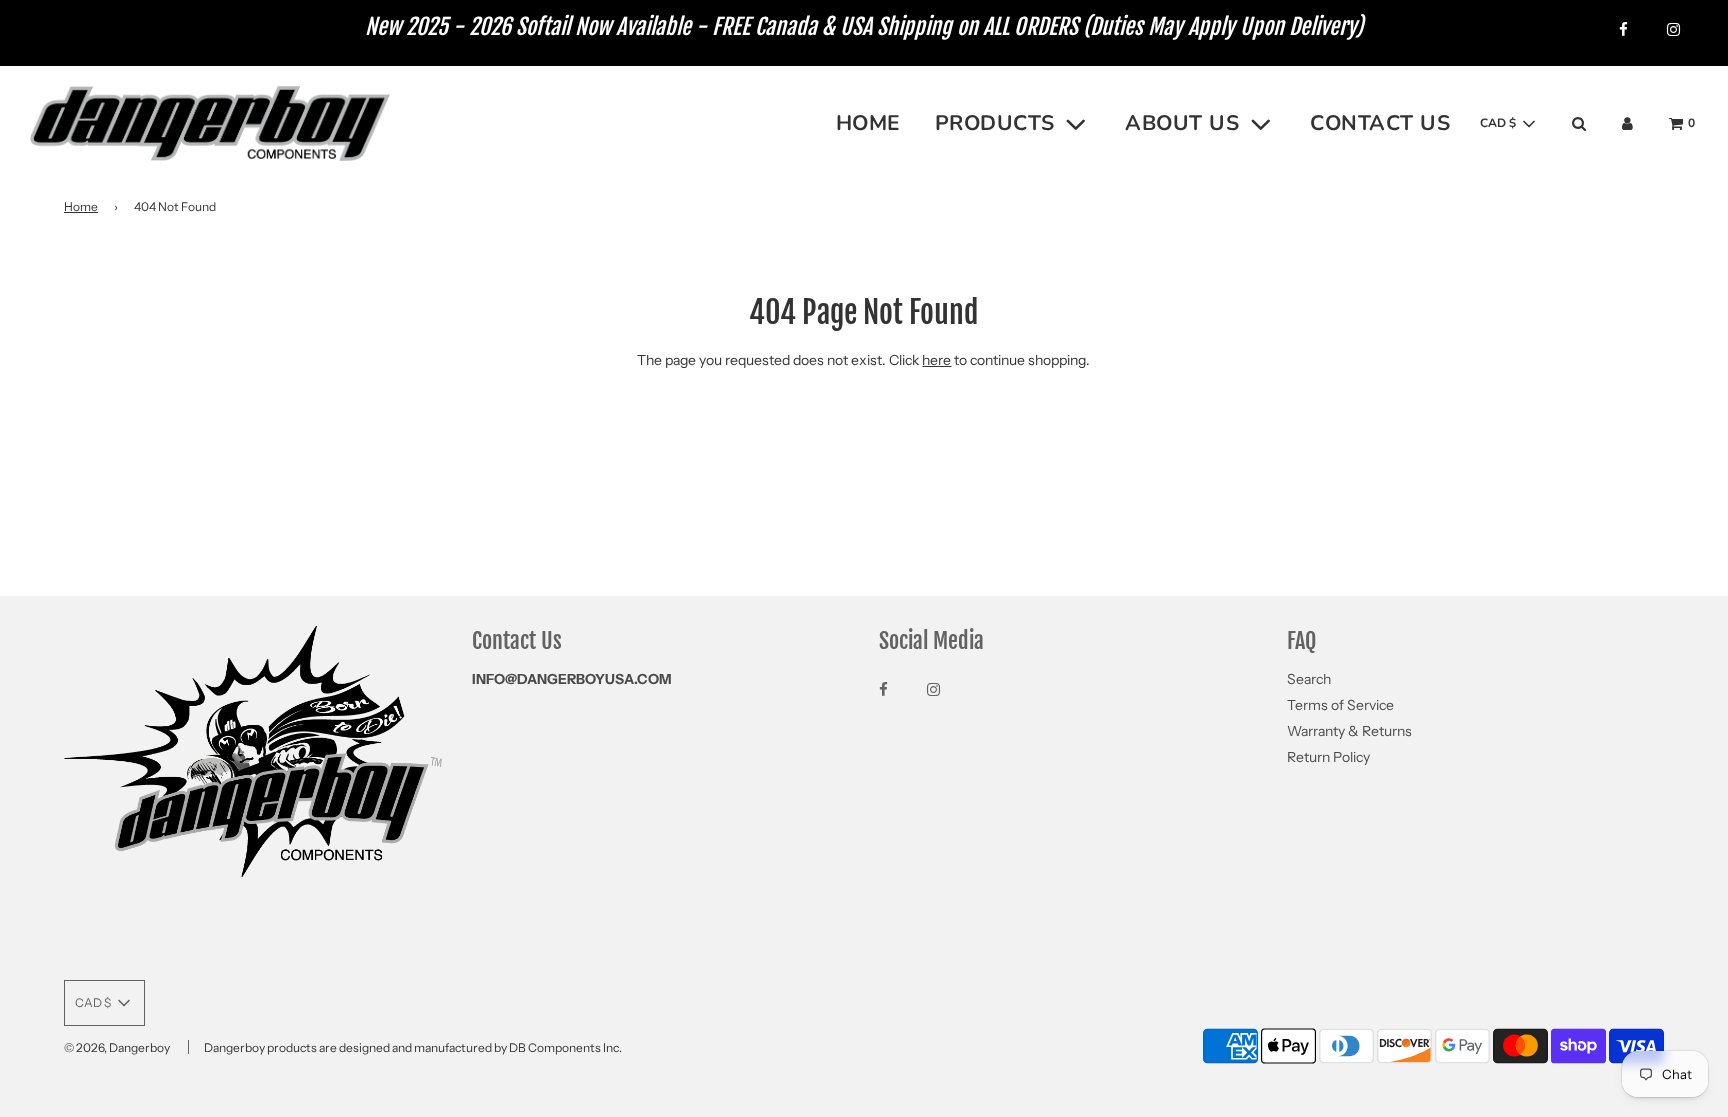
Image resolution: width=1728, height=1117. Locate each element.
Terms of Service (1340, 705)
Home (81, 206)
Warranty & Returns (1349, 731)
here (936, 360)
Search (1309, 679)
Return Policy (1328, 757)
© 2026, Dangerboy (117, 1047)
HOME (868, 123)
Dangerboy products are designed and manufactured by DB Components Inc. (413, 1047)
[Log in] (1627, 123)
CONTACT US (1380, 123)
